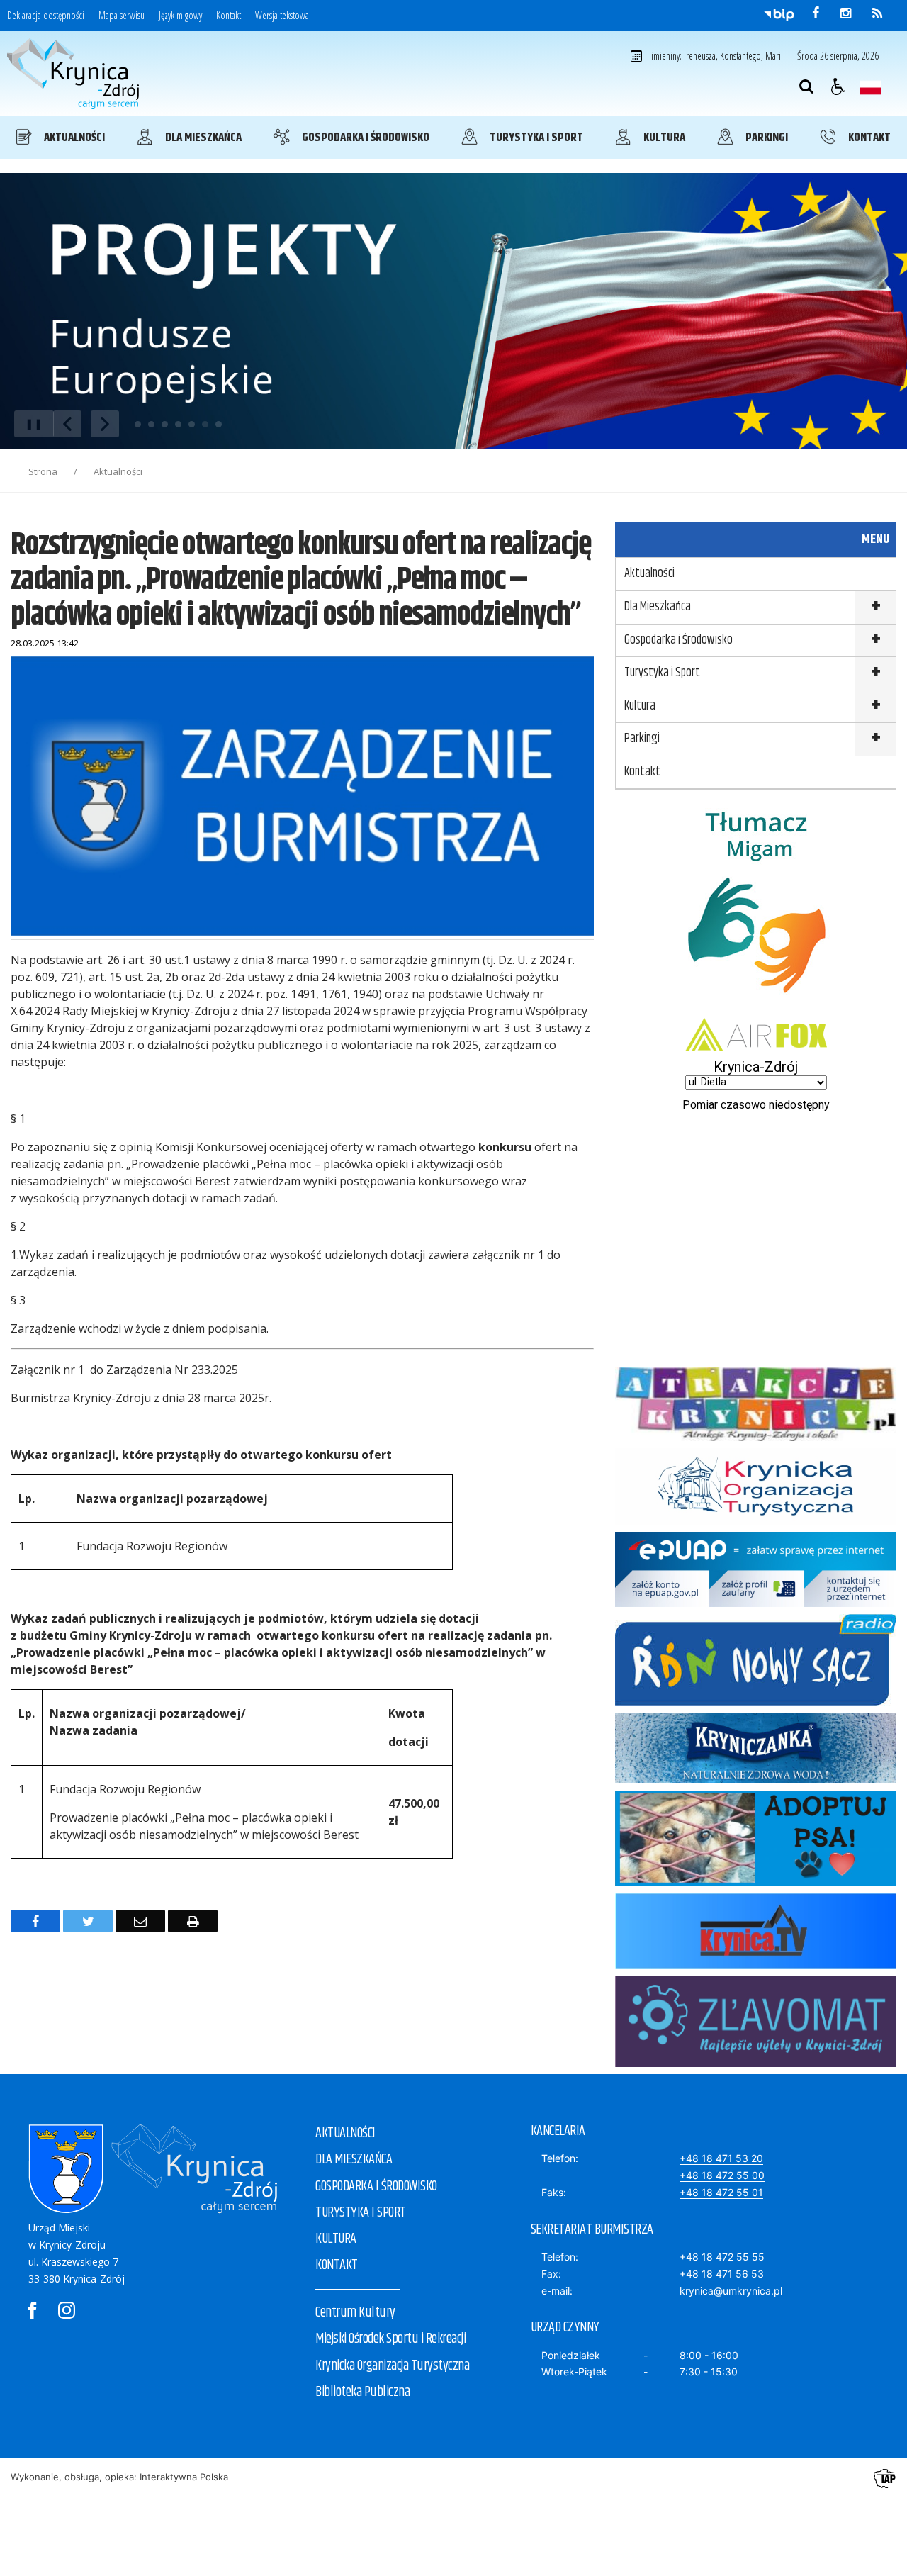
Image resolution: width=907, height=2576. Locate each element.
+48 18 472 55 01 (721, 2192)
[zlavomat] (756, 2063)
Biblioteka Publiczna (362, 2392)
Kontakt (229, 16)
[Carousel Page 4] (178, 424)
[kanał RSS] (877, 13)
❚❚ (29, 424)
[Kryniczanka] (756, 1780)
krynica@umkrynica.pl (731, 2291)
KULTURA (336, 2239)
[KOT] (756, 1521)
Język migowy (180, 16)
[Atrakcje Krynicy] (756, 1437)
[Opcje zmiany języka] (870, 86)
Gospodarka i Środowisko (678, 640)
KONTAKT (337, 2265)
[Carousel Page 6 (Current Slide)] (205, 424)
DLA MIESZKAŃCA (354, 2160)
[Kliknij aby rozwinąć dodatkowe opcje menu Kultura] (875, 707)
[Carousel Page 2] (151, 424)
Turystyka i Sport (662, 673)
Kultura (640, 706)
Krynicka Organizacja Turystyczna (392, 2366)
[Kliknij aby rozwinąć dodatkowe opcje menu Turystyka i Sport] (875, 674)
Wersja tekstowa (282, 16)
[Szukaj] (806, 86)
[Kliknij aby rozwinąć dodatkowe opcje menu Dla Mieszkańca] (875, 608)
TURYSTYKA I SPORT (361, 2213)
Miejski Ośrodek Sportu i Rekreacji (390, 2339)
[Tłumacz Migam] (756, 1007)
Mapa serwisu (122, 16)
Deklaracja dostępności (46, 16)
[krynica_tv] (756, 1965)
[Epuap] (756, 1603)
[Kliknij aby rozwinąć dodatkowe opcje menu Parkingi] (875, 740)
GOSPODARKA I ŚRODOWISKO (376, 2186)
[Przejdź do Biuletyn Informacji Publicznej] (779, 14)
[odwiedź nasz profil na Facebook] (816, 13)
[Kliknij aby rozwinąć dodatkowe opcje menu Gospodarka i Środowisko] (875, 641)
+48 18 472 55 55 (722, 2257)
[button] (838, 86)
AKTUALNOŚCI (345, 2133)
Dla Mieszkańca (658, 607)
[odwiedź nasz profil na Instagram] (846, 13)
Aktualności (649, 573)
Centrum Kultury (355, 2313)
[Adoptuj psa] (756, 1882)
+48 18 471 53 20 (721, 2158)
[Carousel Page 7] (219, 424)
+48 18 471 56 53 (722, 2274)
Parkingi (642, 739)
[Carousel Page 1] (138, 424)
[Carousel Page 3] (165, 424)
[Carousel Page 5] (192, 424)
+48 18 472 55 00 (722, 2175)
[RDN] (756, 1702)
